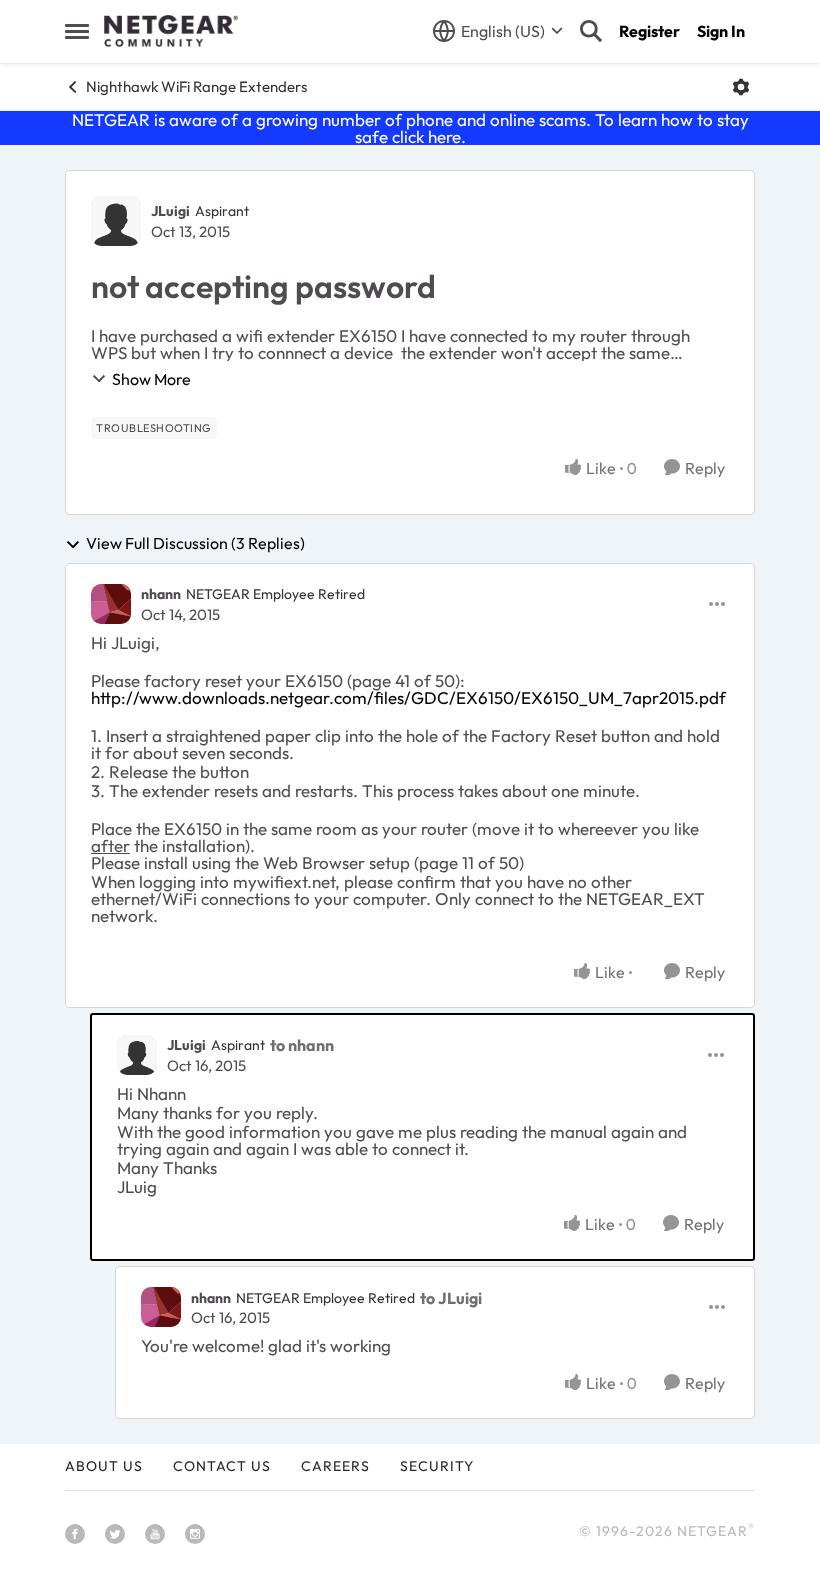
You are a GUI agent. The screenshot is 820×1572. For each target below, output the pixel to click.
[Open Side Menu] (77, 31)
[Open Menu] (741, 87)
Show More (151, 379)
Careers (335, 1466)
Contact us (222, 1466)
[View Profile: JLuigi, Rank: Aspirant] (116, 221)
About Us (104, 1466)
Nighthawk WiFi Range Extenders (196, 86)
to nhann (302, 1045)
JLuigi (170, 211)
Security (437, 1466)
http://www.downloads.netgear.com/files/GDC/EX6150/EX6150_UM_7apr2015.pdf (408, 697)
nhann (161, 594)
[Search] (591, 31)
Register (649, 31)
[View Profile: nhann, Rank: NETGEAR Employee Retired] (111, 604)
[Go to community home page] (171, 31)
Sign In (721, 31)
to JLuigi (451, 1298)
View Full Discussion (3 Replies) (195, 544)
